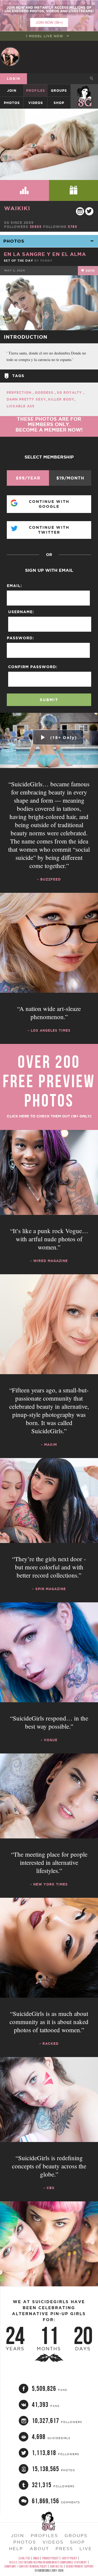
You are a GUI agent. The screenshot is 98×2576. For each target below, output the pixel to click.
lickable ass (21, 406)
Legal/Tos (24, 2558)
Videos (36, 103)
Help (16, 2549)
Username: (21, 612)
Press (64, 2549)
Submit (49, 700)
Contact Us (56, 2566)
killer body (61, 399)
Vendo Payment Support (80, 2566)
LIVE (86, 2549)
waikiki (17, 208)
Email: (14, 586)
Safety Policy (69, 2558)
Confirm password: (33, 667)
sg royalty (70, 392)
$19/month (70, 478)
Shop (59, 103)
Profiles (36, 91)
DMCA (36, 2558)
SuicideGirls (85, 91)
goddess (45, 392)
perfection (20, 392)
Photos (12, 103)
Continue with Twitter (49, 530)
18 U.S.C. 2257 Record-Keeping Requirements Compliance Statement (48, 2562)
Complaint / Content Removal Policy (26, 2566)
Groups (59, 91)
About (39, 2549)
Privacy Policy (50, 2558)
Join (12, 91)
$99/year (28, 478)
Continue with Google (49, 504)
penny (46, 261)
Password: (20, 638)
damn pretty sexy (26, 399)
